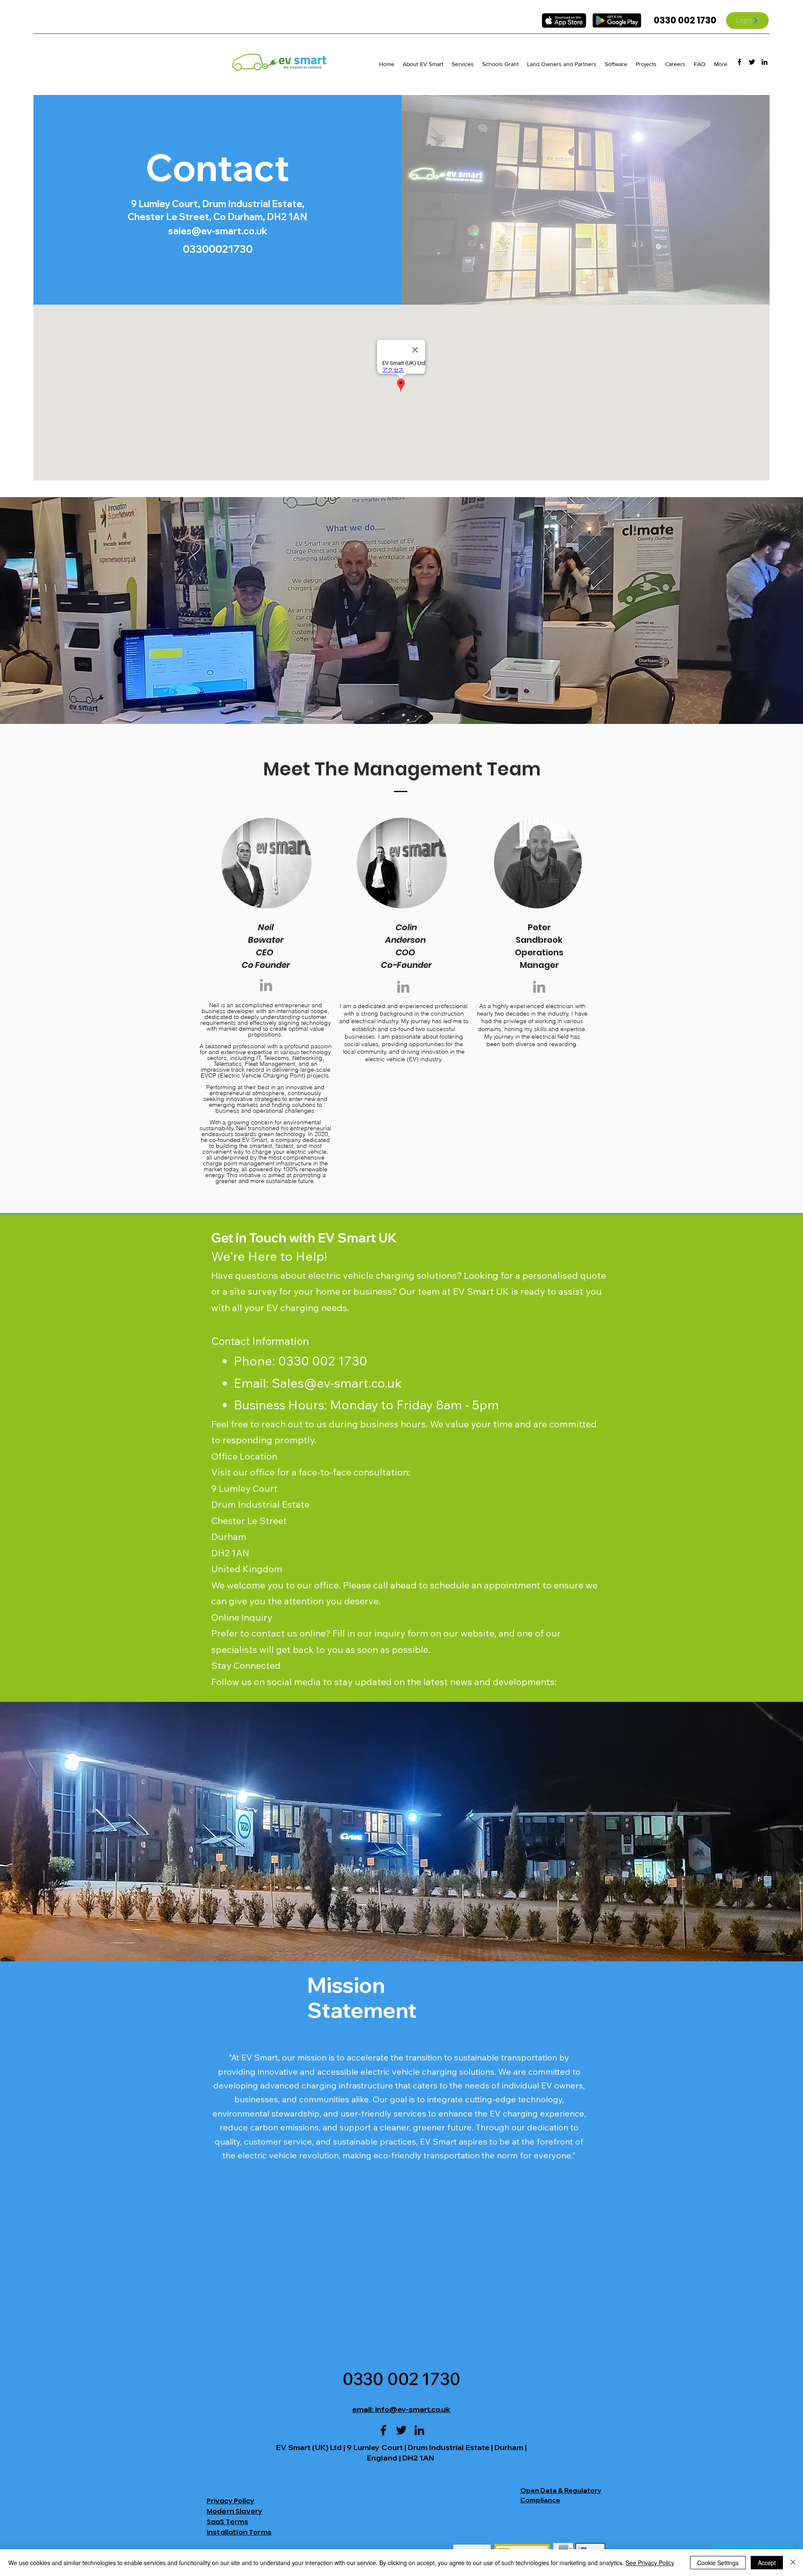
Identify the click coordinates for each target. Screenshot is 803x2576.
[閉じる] (793, 2563)
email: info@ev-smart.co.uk (401, 2409)
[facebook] (739, 62)
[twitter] (752, 62)
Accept (767, 2563)
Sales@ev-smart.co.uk (337, 1383)
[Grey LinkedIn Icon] (266, 985)
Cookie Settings (718, 2563)
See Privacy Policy (650, 2563)
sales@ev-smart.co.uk (218, 231)
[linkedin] (765, 62)
